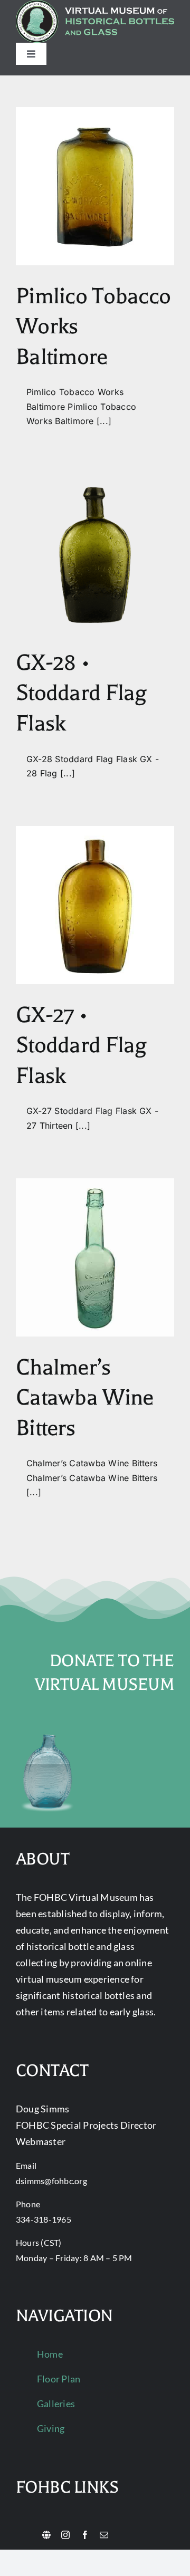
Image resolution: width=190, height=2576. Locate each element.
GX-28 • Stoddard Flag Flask (82, 693)
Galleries (56, 2404)
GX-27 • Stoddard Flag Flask (82, 1045)
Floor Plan (59, 2379)
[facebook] (85, 2535)
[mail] (104, 2535)
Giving (51, 2428)
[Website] (46, 2535)
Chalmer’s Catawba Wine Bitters (84, 1398)
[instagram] (65, 2535)
